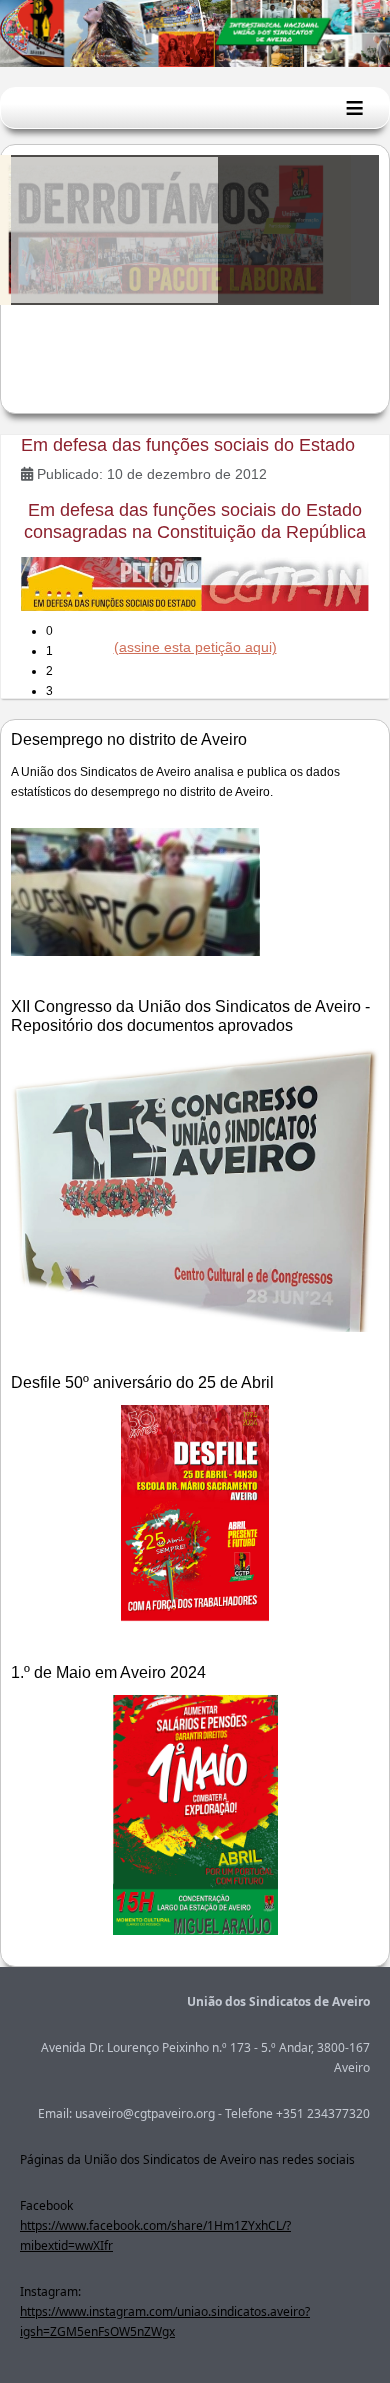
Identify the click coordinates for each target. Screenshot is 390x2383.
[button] (212, 631)
